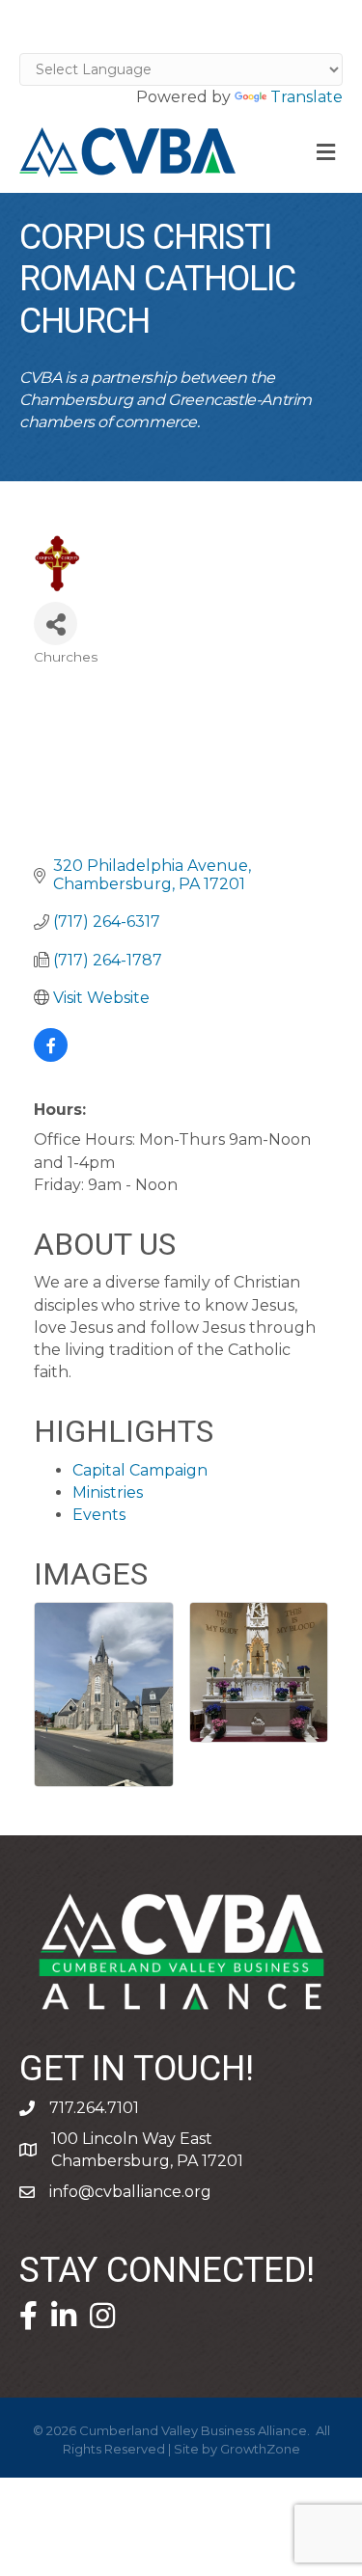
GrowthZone (260, 2449)
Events (99, 1515)
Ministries (108, 1492)
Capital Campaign (140, 1470)
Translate (306, 97)
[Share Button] (56, 624)
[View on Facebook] (51, 1057)
